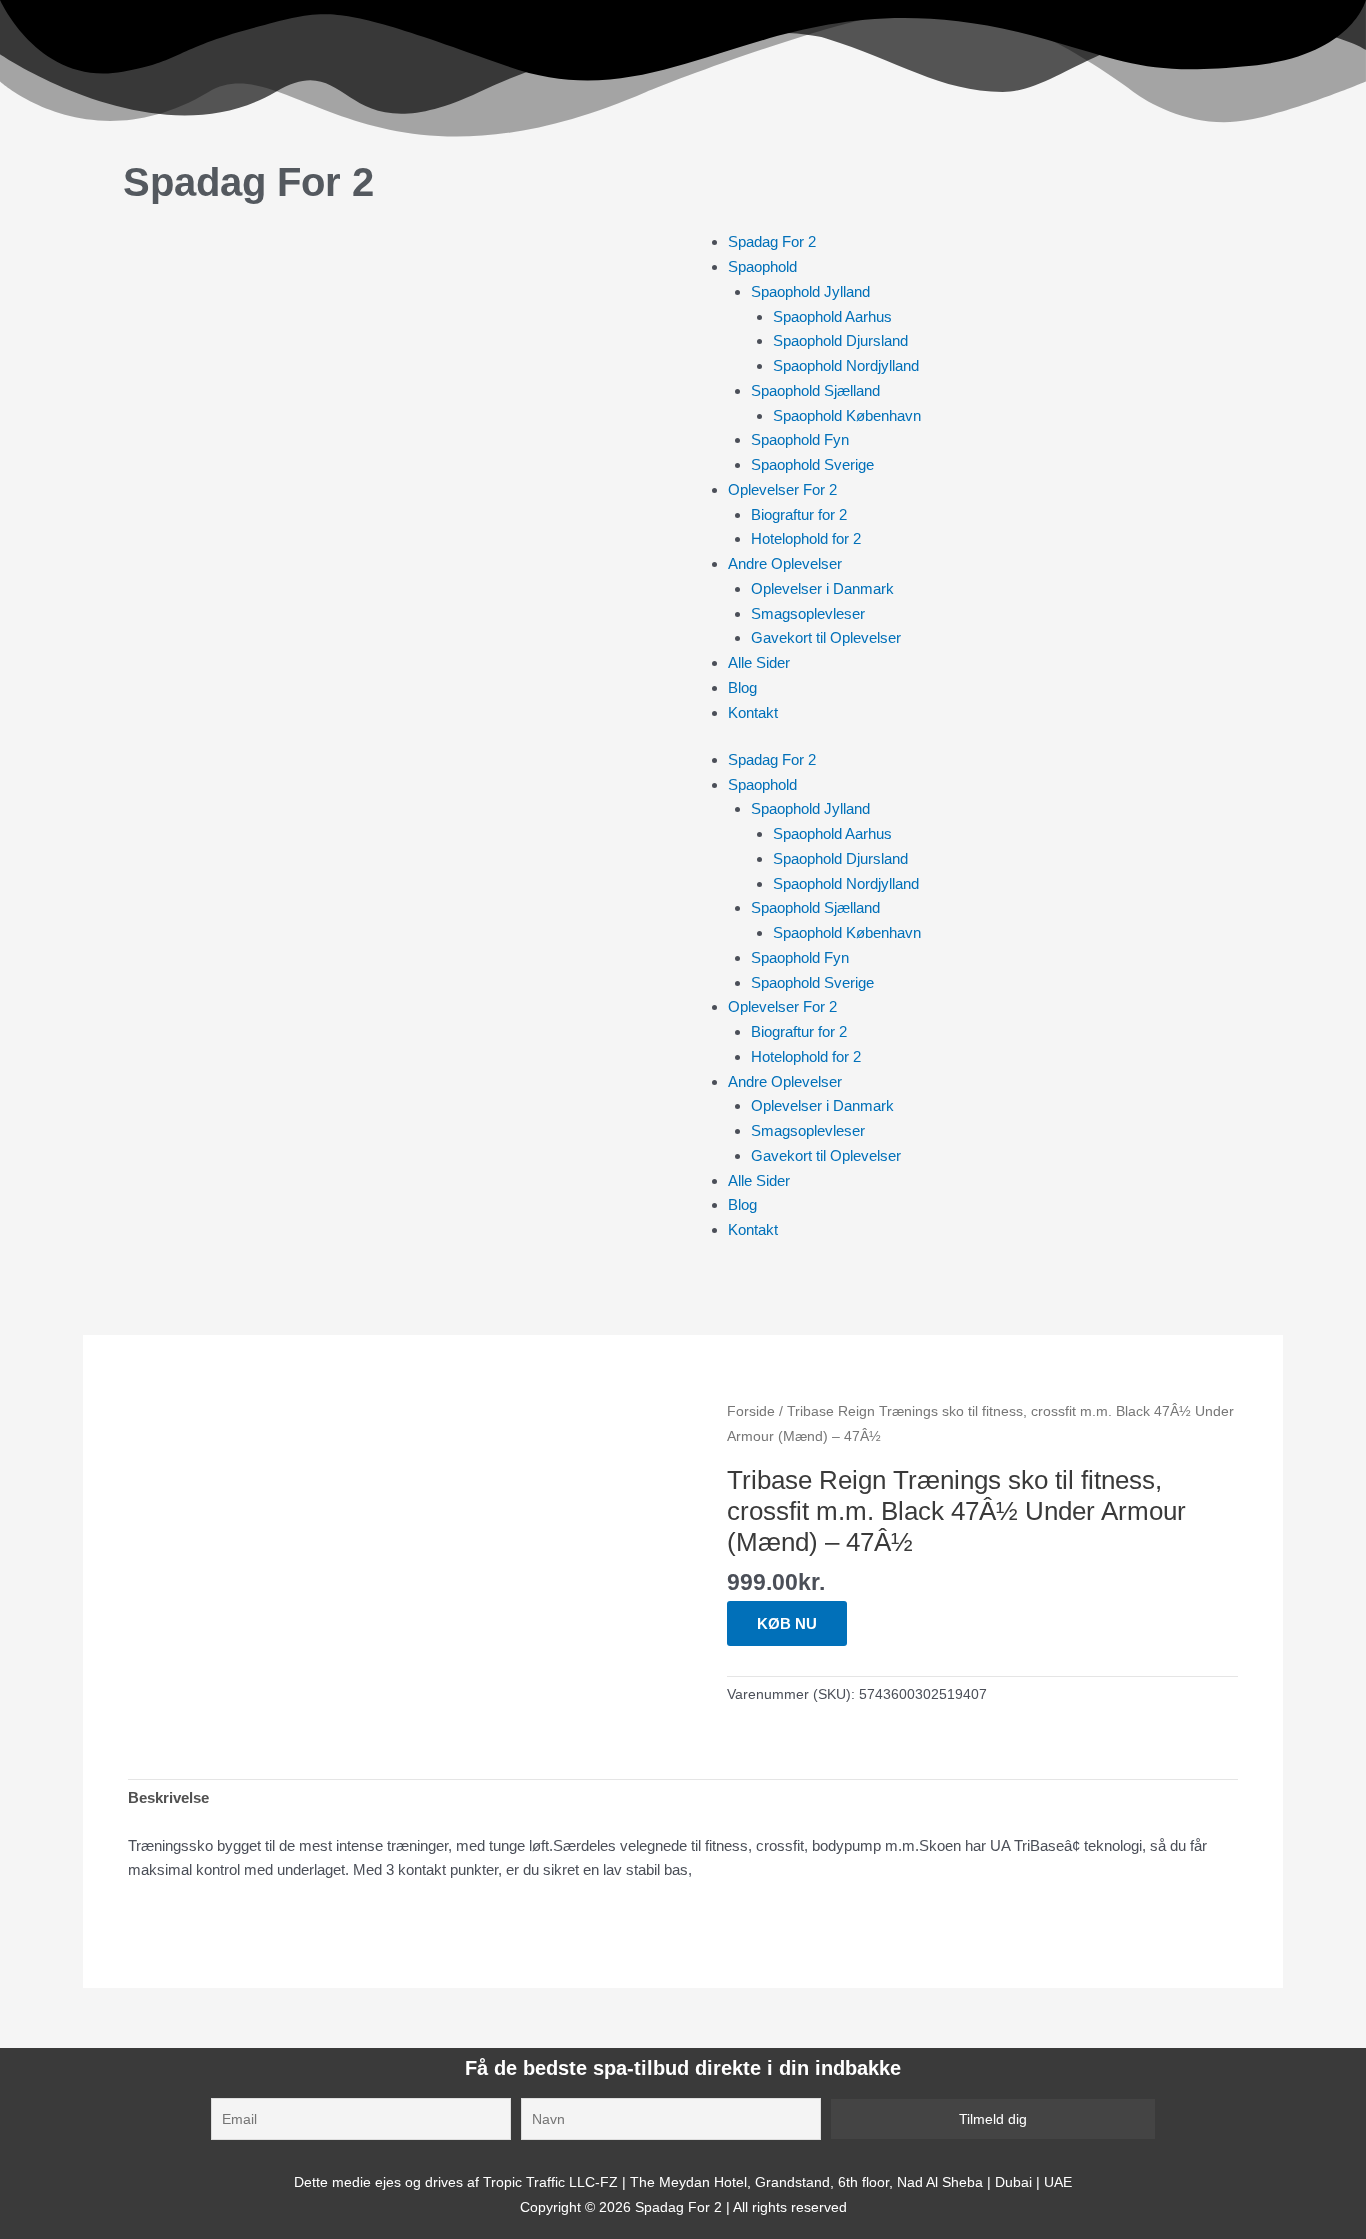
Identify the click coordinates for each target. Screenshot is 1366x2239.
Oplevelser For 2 (782, 489)
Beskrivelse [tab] (168, 1797)
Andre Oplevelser (785, 563)
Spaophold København (847, 415)
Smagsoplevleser (808, 613)
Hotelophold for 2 (806, 538)
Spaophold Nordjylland (846, 365)
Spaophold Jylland (810, 291)
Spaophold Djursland (840, 340)
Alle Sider (759, 662)
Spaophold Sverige (812, 464)
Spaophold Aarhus (832, 316)
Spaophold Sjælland (815, 390)
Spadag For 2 (248, 182)
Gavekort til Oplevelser (826, 637)
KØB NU (787, 1623)
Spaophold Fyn (800, 439)
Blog (742, 687)
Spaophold (762, 266)
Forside (751, 1411)
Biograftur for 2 (799, 514)
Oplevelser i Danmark (822, 588)
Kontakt (753, 712)
